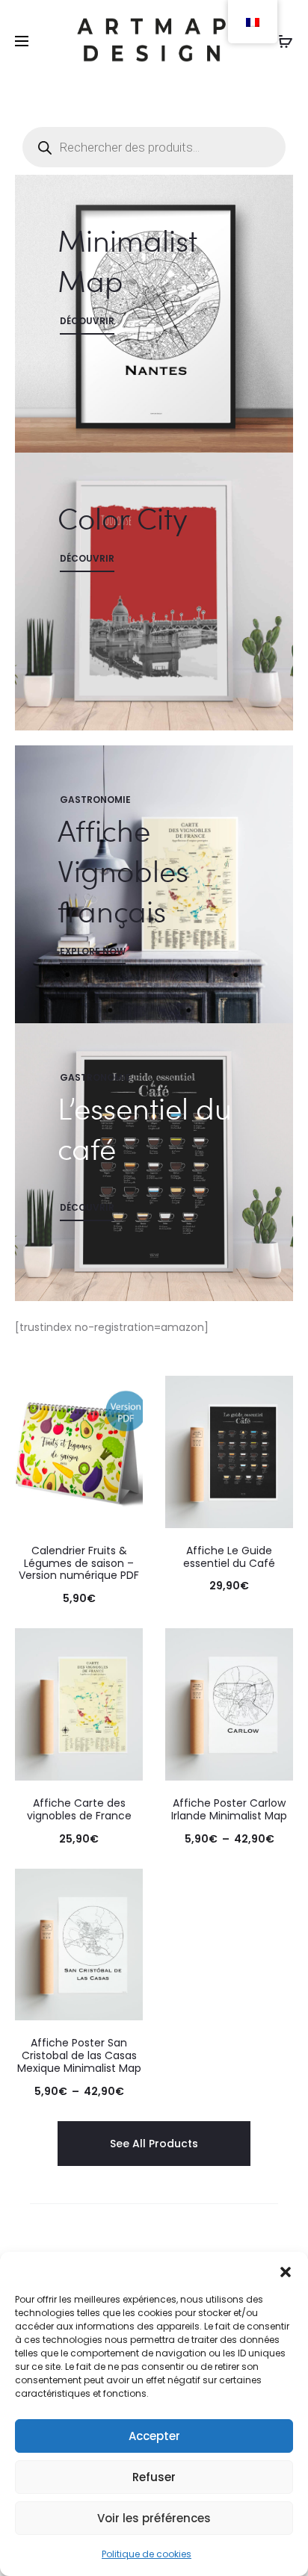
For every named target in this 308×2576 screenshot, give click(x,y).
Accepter (154, 2436)
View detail (154, 314)
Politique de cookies (147, 2554)
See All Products (154, 2144)
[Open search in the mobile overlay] (154, 147)
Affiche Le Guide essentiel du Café (229, 1557)
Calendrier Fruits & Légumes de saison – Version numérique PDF (79, 1563)
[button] (286, 2271)
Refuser (154, 2477)
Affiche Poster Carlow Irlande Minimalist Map (229, 1809)
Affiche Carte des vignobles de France (79, 1809)
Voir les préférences (154, 2518)
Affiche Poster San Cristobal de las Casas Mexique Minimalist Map (79, 2055)
